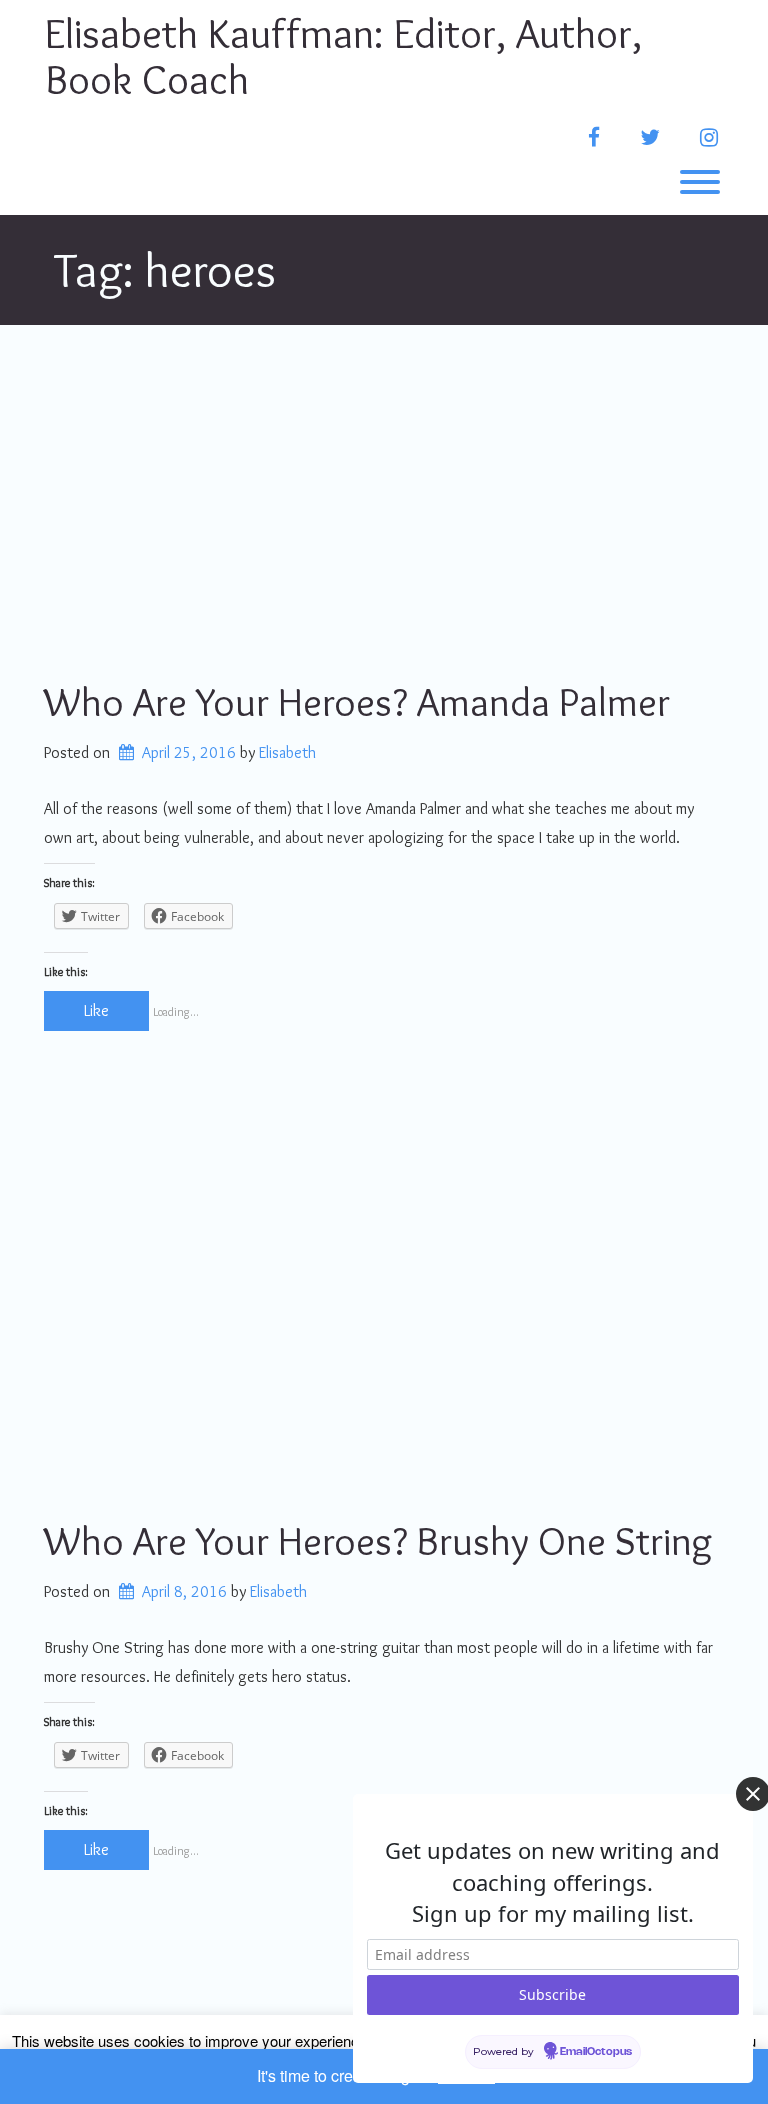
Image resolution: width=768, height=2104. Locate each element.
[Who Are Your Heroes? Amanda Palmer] (384, 500)
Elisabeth (287, 752)
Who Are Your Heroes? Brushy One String (378, 1540)
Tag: (165, 269)
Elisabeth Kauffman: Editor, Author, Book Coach (343, 56)
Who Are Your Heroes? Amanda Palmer (357, 701)
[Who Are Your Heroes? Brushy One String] (384, 1339)
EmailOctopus (596, 2052)
